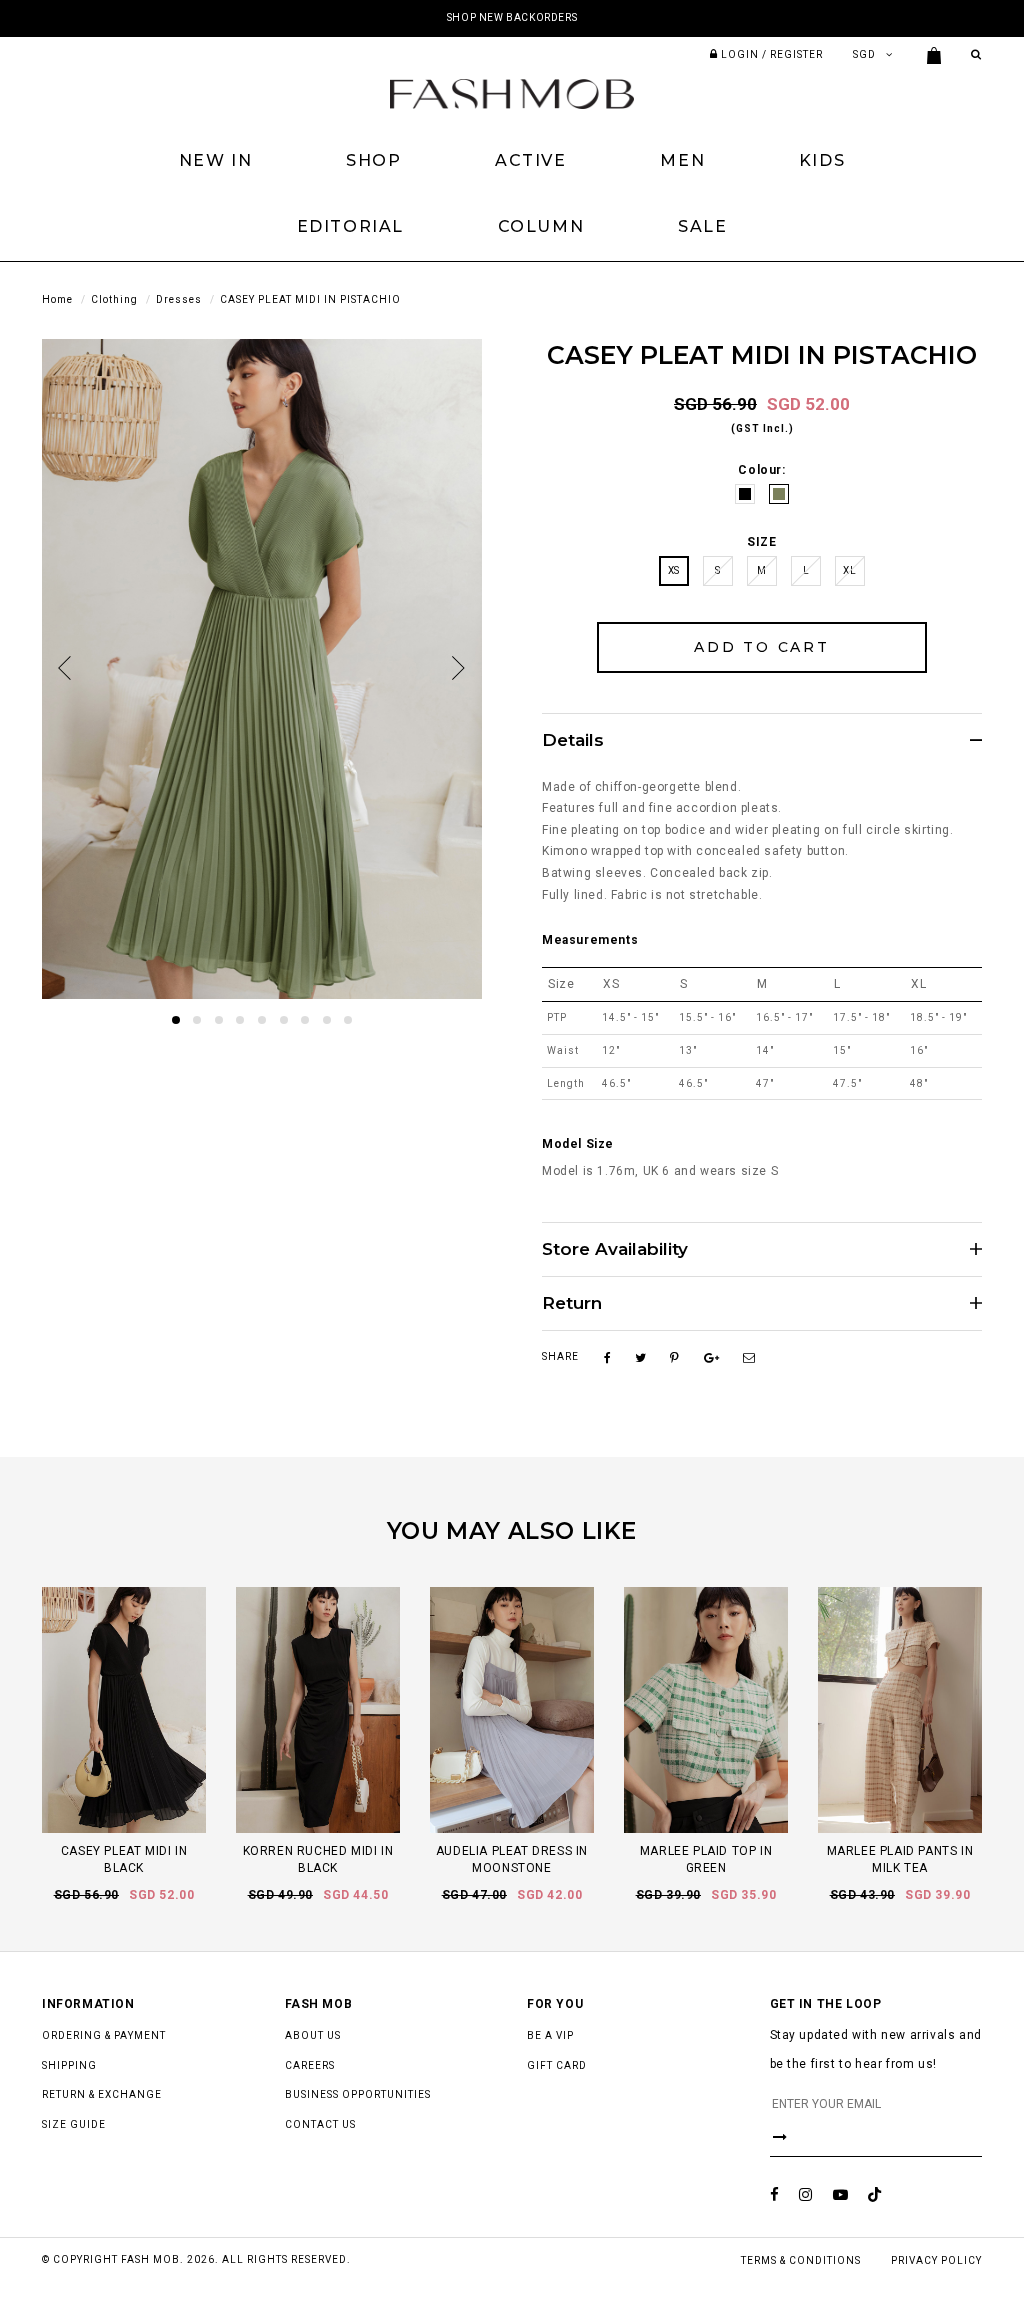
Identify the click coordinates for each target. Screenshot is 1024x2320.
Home (57, 299)
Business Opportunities (358, 2094)
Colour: (761, 470)
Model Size (578, 1144)
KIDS (822, 160)
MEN (682, 160)
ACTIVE (531, 160)
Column (541, 226)
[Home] (512, 93)
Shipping (69, 2065)
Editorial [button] (350, 226)
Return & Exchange (102, 2094)
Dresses (179, 299)
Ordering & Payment (104, 2035)
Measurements (590, 940)
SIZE (761, 542)
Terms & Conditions (801, 2260)
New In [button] (216, 160)
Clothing (114, 299)
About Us (313, 2035)
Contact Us (320, 2124)
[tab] (762, 740)
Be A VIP (550, 2035)
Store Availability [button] (615, 1249)
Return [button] (572, 1303)
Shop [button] (373, 160)
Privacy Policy (936, 2260)
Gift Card (557, 2065)
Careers (310, 2065)
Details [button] (573, 740)
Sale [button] (702, 226)
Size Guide (74, 2124)
